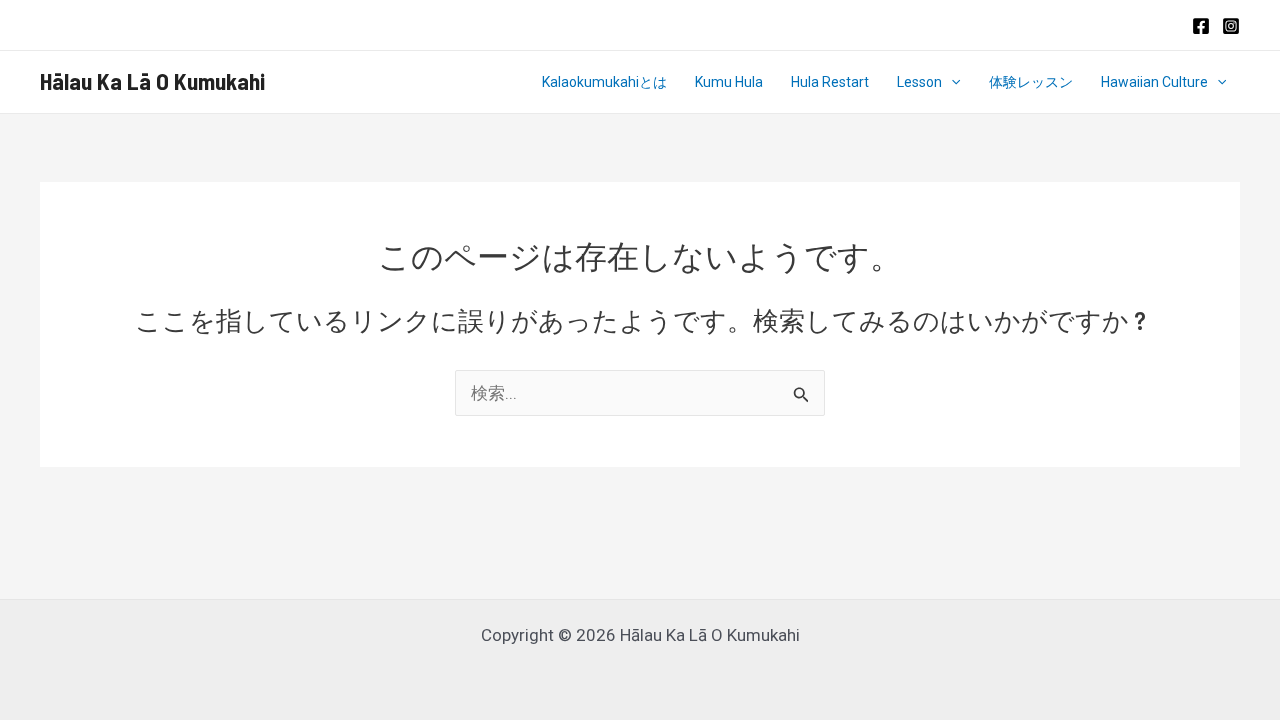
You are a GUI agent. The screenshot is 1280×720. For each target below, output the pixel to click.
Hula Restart (830, 82)
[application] (951, 82)
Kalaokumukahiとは (604, 82)
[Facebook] (1201, 26)
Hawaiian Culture (1154, 82)
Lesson (919, 82)
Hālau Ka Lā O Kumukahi (152, 81)
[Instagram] (1231, 26)
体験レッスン (1031, 82)
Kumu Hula (729, 82)
